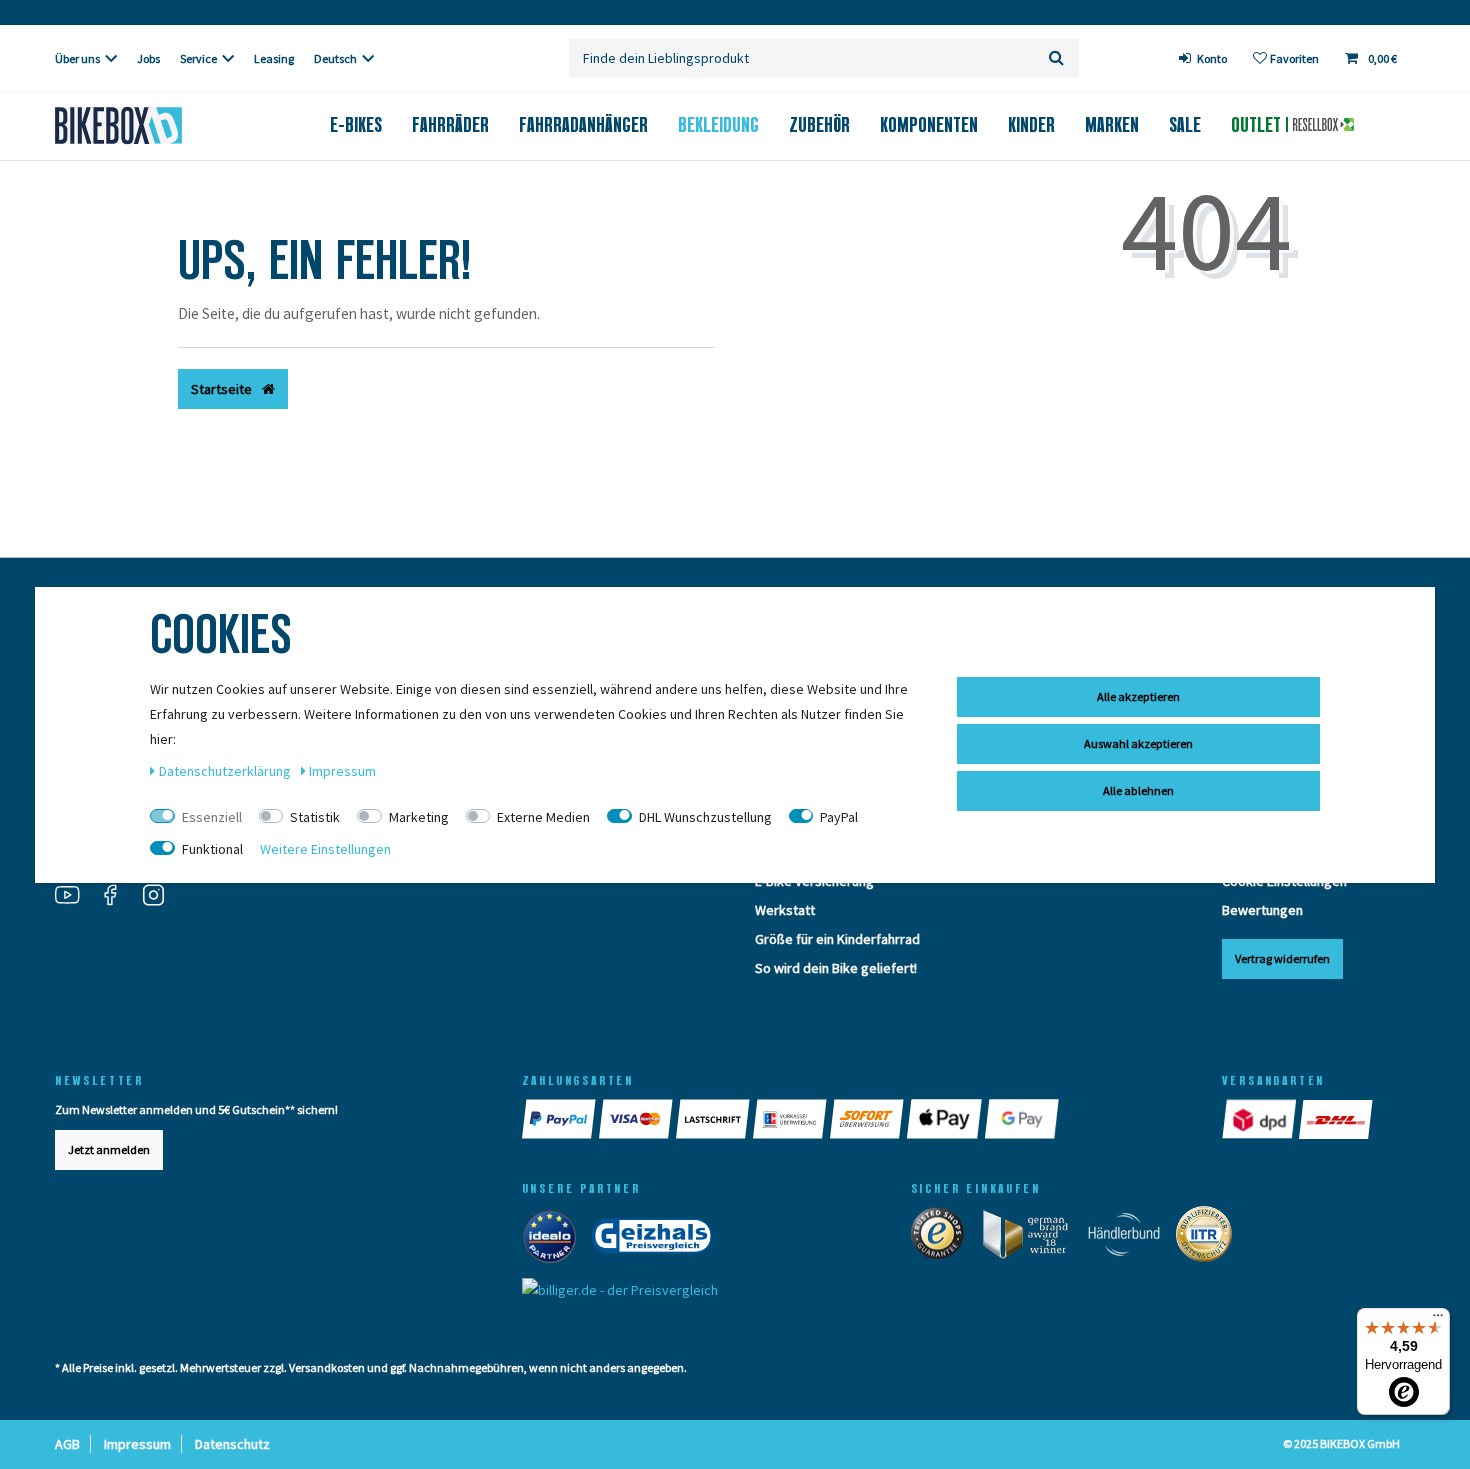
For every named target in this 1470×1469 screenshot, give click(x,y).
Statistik (315, 817)
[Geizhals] (658, 1240)
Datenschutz (232, 1444)
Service (198, 58)
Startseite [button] (223, 389)
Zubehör (819, 125)
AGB (67, 1444)
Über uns (77, 58)
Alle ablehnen (1138, 790)
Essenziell (212, 817)
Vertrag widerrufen (1282, 958)
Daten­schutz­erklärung (226, 771)
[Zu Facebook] (118, 897)
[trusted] (944, 1238)
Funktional (212, 849)
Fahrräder (450, 125)
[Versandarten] (1260, 1119)
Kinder (1031, 125)
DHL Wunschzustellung (705, 817)
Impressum (137, 1444)
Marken (1112, 125)
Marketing (419, 817)
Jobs (148, 58)
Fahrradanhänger (583, 125)
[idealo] (555, 1240)
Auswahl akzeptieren (1138, 743)
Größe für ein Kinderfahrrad (837, 939)
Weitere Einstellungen (325, 849)
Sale (1185, 125)
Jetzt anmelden (109, 1149)
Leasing (274, 58)
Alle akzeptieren (1138, 696)
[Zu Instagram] (161, 897)
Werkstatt (785, 910)
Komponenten (929, 125)
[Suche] (1056, 58)
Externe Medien (543, 817)
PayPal (839, 817)
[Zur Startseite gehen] (151, 125)
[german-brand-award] (1032, 1238)
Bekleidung (718, 125)
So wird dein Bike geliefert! (836, 968)
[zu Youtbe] (75, 897)
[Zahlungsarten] (560, 1119)
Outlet (1258, 125)
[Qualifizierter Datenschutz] (1210, 1238)
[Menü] (1438, 1320)
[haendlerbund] (1130, 1238)
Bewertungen (1262, 910)
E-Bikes (356, 125)
